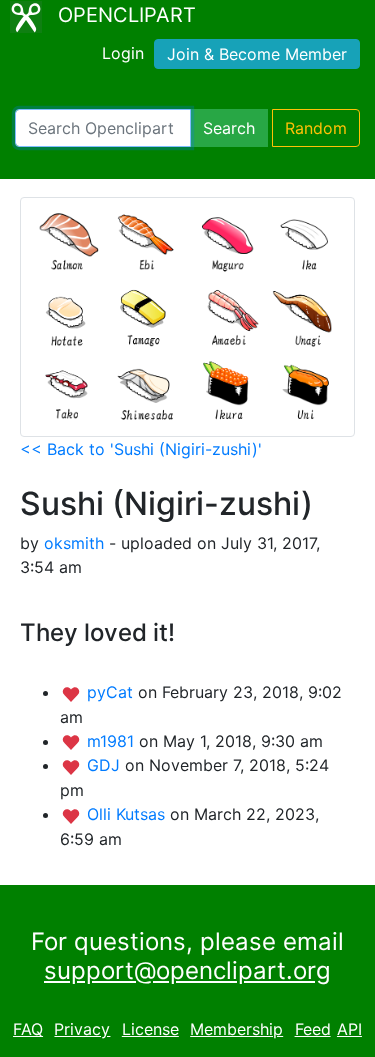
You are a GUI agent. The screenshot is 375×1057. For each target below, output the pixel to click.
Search (229, 128)
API (349, 1029)
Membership (236, 1029)
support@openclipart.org (187, 970)
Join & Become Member (257, 54)
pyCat (112, 692)
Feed (313, 1029)
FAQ (28, 1029)
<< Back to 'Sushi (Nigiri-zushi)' (141, 449)
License (150, 1029)
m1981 (113, 741)
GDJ (106, 765)
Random (316, 128)
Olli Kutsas (128, 814)
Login (123, 53)
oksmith (74, 543)
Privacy (82, 1029)
